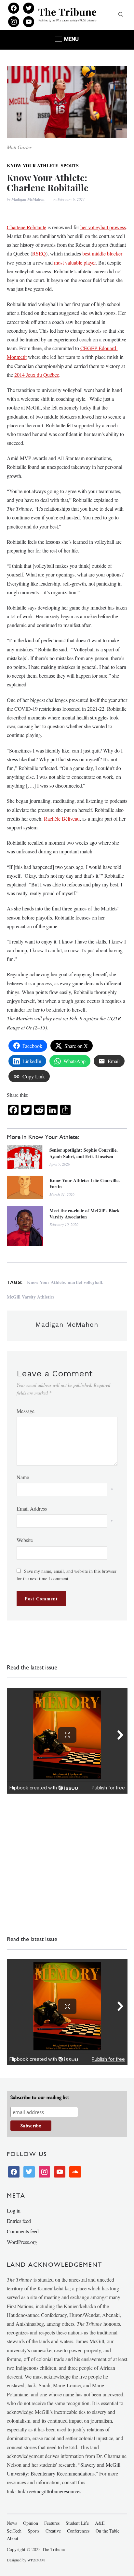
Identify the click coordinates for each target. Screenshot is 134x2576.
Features (52, 2523)
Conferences (78, 2531)
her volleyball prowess (103, 227)
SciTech (14, 2531)
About (13, 2538)
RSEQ (39, 253)
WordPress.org (22, 2242)
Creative (53, 2531)
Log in (14, 2210)
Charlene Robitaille (27, 227)
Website (25, 1540)
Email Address (32, 1508)
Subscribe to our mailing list (40, 2097)
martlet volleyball (85, 1282)
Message (26, 1411)
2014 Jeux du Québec (37, 375)
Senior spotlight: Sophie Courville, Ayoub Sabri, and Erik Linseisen (84, 1153)
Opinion (31, 2523)
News (12, 2523)
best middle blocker (102, 253)
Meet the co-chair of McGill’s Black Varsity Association (85, 1214)
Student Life (77, 2523)
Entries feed (19, 2221)
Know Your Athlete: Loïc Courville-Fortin (85, 1184)
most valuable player (75, 262)
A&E (100, 2523)
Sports (70, 166)
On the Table (107, 2531)
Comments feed (23, 2231)
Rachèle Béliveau (62, 819)
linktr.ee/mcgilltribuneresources (49, 2491)
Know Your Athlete (33, 166)
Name (23, 1477)
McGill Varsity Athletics (31, 1297)
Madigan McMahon (28, 199)
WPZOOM (36, 2560)
